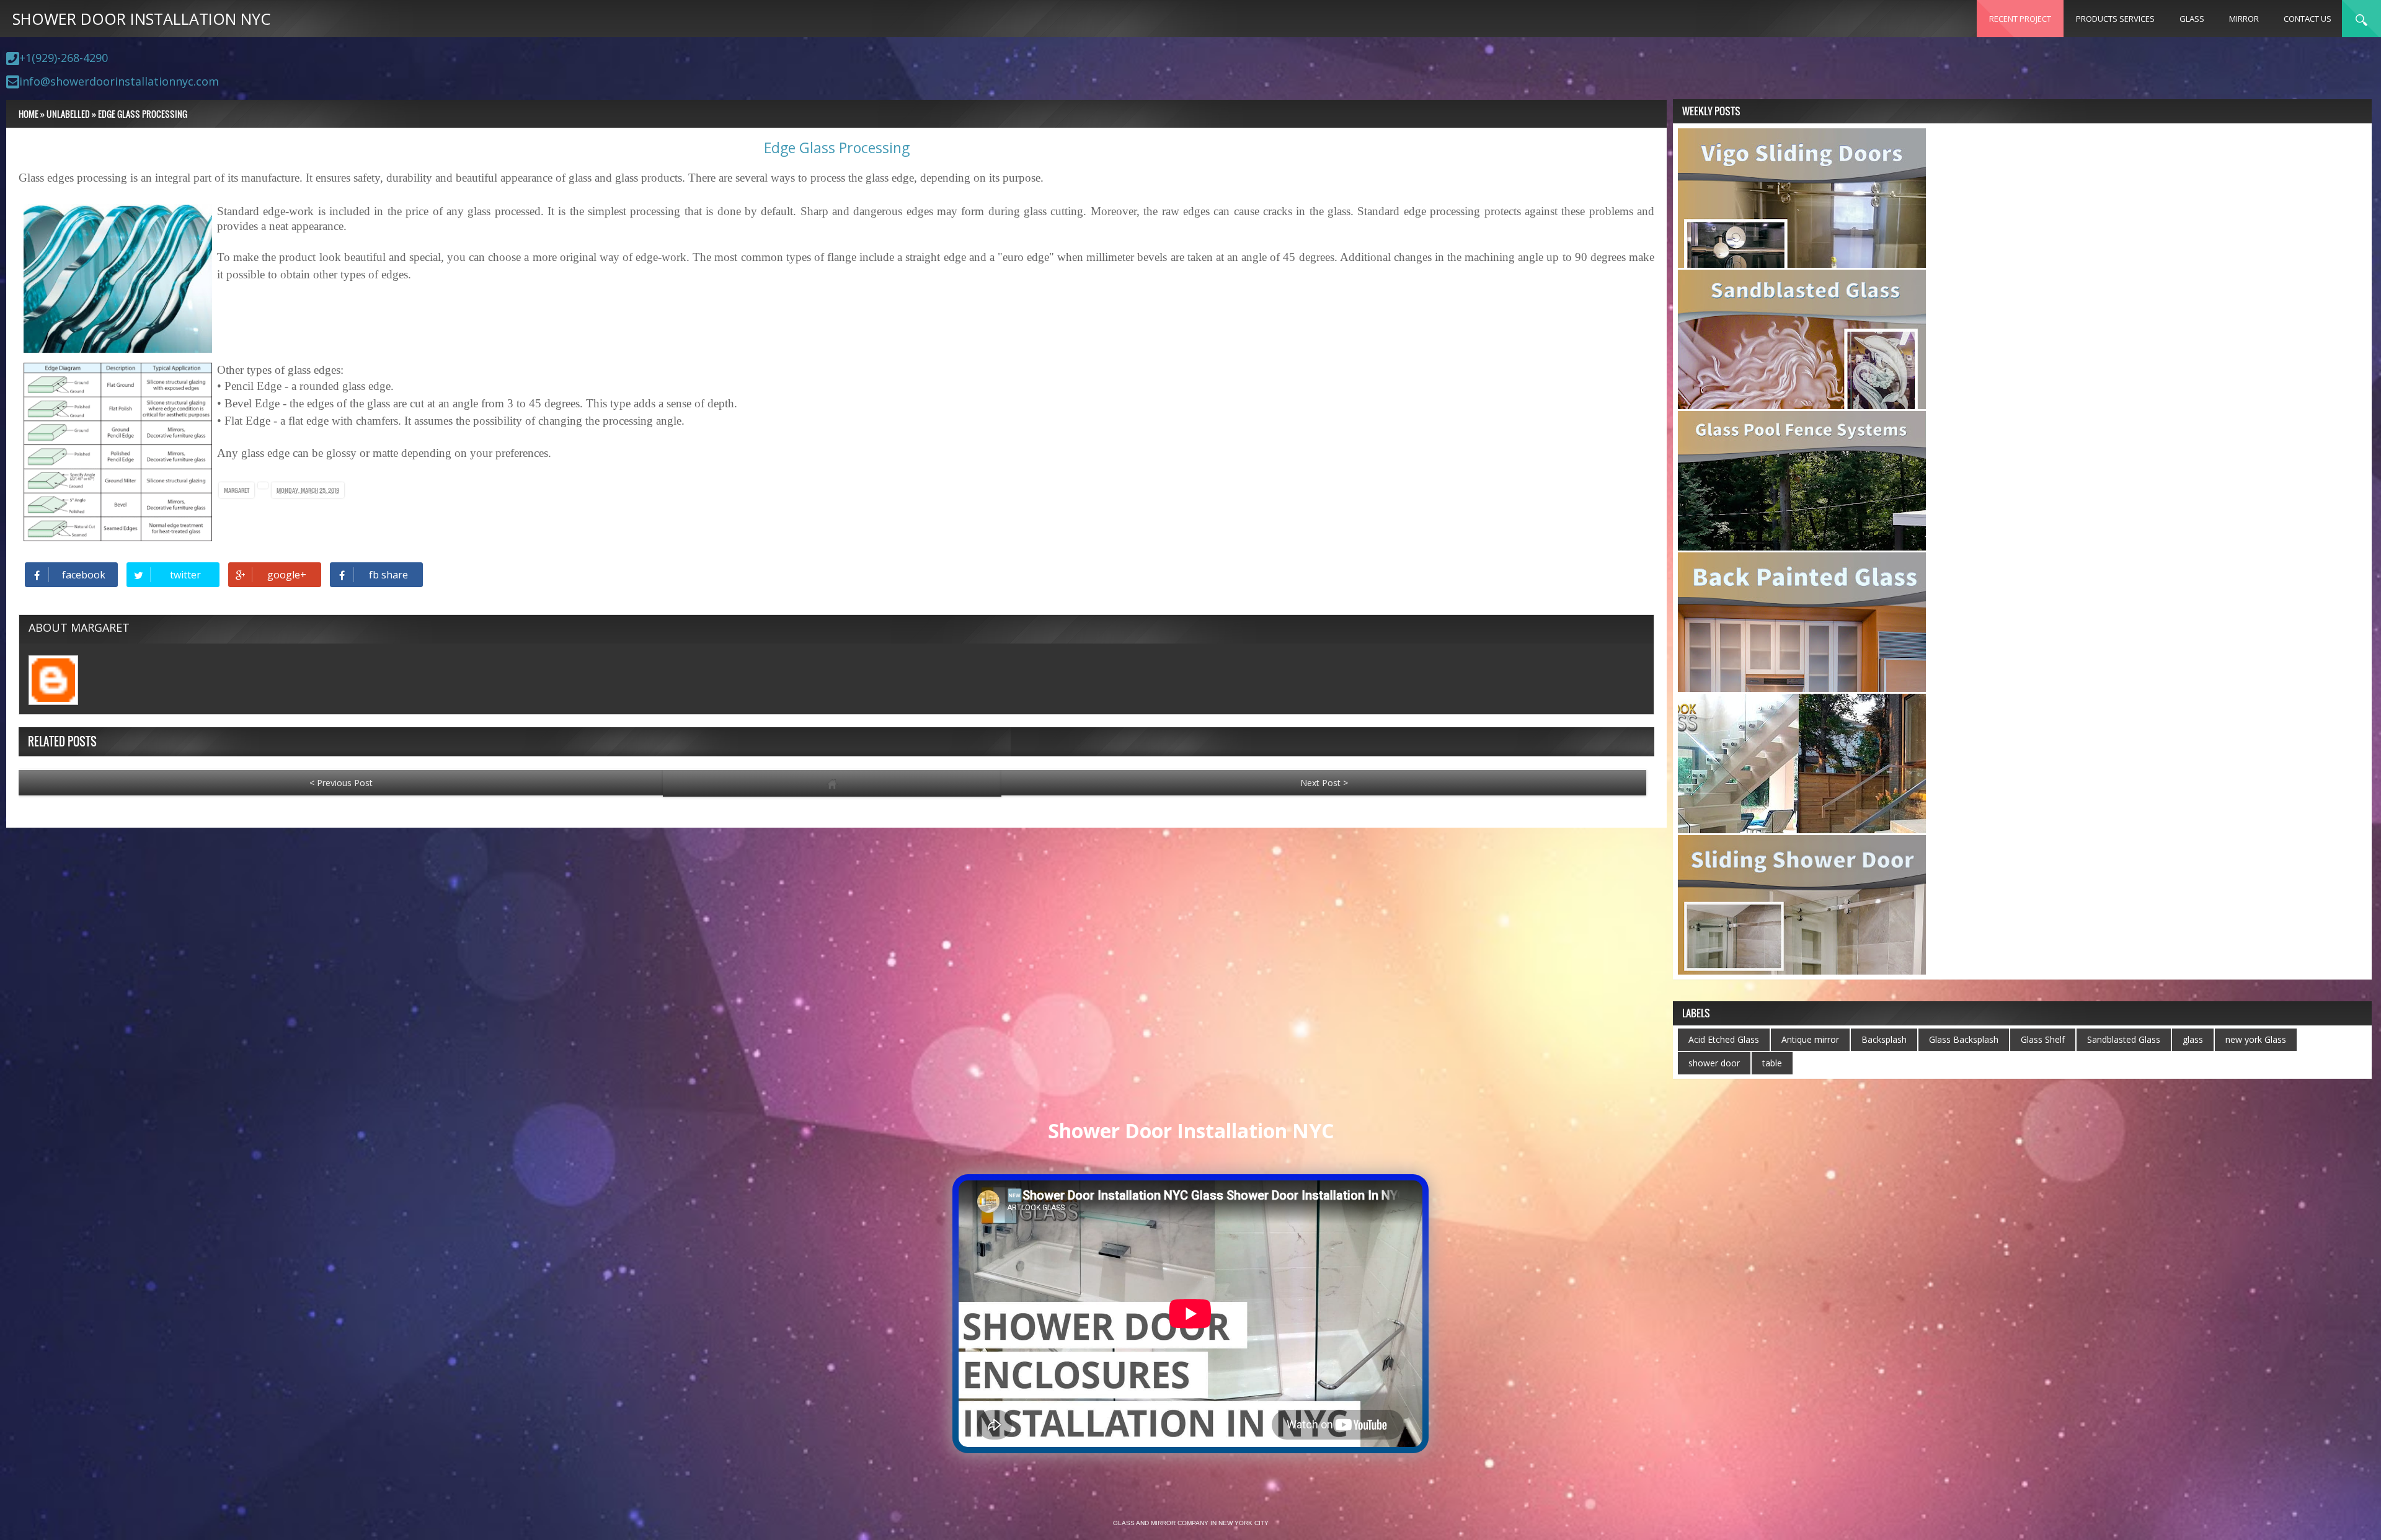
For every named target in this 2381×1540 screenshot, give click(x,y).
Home (29, 114)
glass (2193, 1039)
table (1772, 1063)
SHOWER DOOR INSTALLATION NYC (141, 19)
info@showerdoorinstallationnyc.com (119, 81)
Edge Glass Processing (837, 148)
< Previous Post (341, 783)
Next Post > (1324, 783)
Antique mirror (1810, 1039)
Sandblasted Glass (2124, 1039)
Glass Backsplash (1964, 1039)
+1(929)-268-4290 (64, 58)
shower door (1714, 1063)
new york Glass (2256, 1039)
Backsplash (1884, 1039)
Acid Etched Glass (1724, 1039)
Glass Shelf (2043, 1039)
